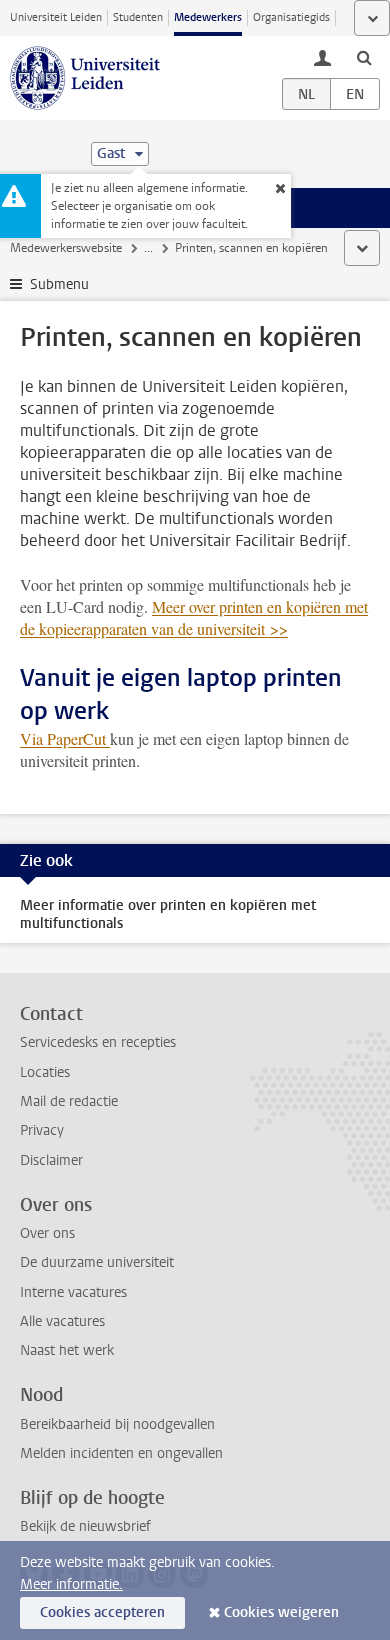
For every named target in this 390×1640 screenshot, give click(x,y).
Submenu (59, 284)
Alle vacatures (62, 1321)
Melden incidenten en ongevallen (121, 1453)
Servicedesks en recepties (98, 1042)
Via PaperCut (65, 738)
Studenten (138, 17)
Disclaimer (51, 1160)
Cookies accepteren (102, 1612)
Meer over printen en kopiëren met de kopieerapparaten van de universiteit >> (194, 617)
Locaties (45, 1072)
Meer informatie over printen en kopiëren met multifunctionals (168, 914)
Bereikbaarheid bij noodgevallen (117, 1424)
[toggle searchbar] (364, 57)
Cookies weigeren (281, 1612)
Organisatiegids (291, 17)
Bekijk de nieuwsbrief (85, 1526)
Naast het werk (67, 1350)
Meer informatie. (71, 1584)
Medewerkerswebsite (66, 248)
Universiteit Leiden (56, 17)
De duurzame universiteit (97, 1262)
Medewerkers (208, 17)
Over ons (47, 1233)
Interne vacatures (73, 1292)
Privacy (42, 1130)
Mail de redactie (69, 1101)
